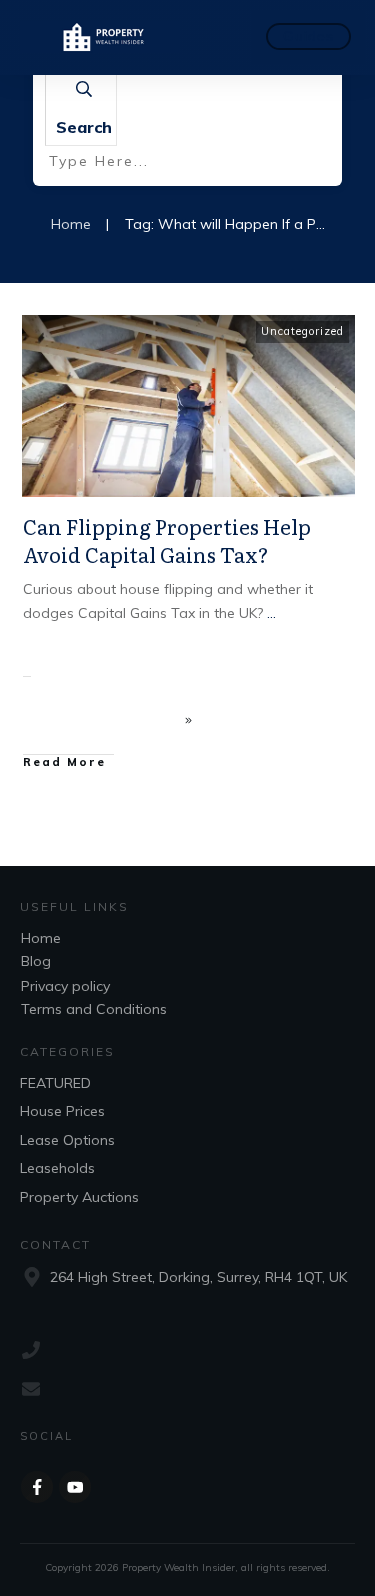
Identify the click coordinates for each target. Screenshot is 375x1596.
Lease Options (67, 1140)
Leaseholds (57, 1168)
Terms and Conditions (94, 1009)
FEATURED (55, 1083)
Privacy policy (65, 986)
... (271, 613)
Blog (36, 961)
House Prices (62, 1111)
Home (41, 938)
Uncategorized (302, 331)
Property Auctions (79, 1197)
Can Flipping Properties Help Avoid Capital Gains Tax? (167, 540)
